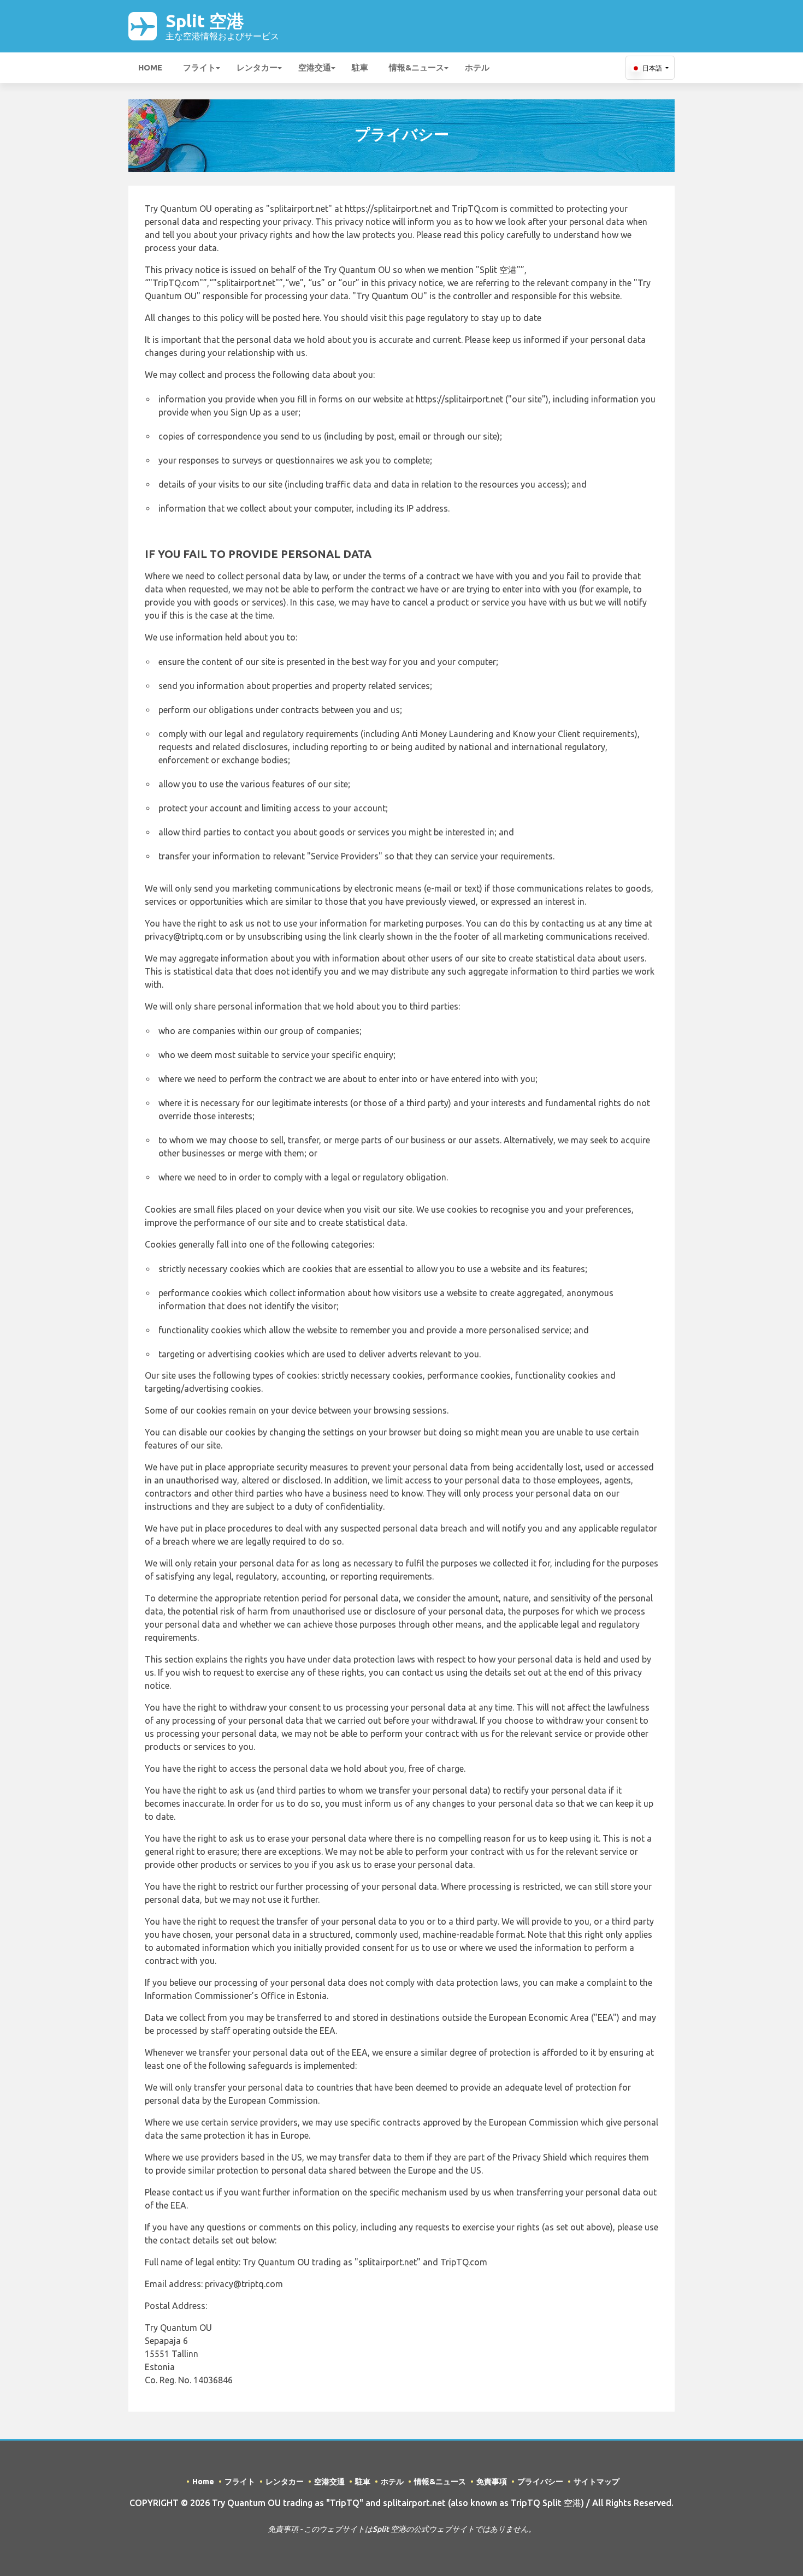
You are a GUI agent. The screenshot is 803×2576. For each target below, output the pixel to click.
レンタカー (257, 67)
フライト (199, 67)
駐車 (360, 67)
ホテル (477, 67)
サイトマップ (597, 2482)
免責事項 (492, 2482)
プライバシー (540, 2482)
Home (150, 67)
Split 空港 (222, 26)
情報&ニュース (417, 67)
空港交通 (315, 67)
